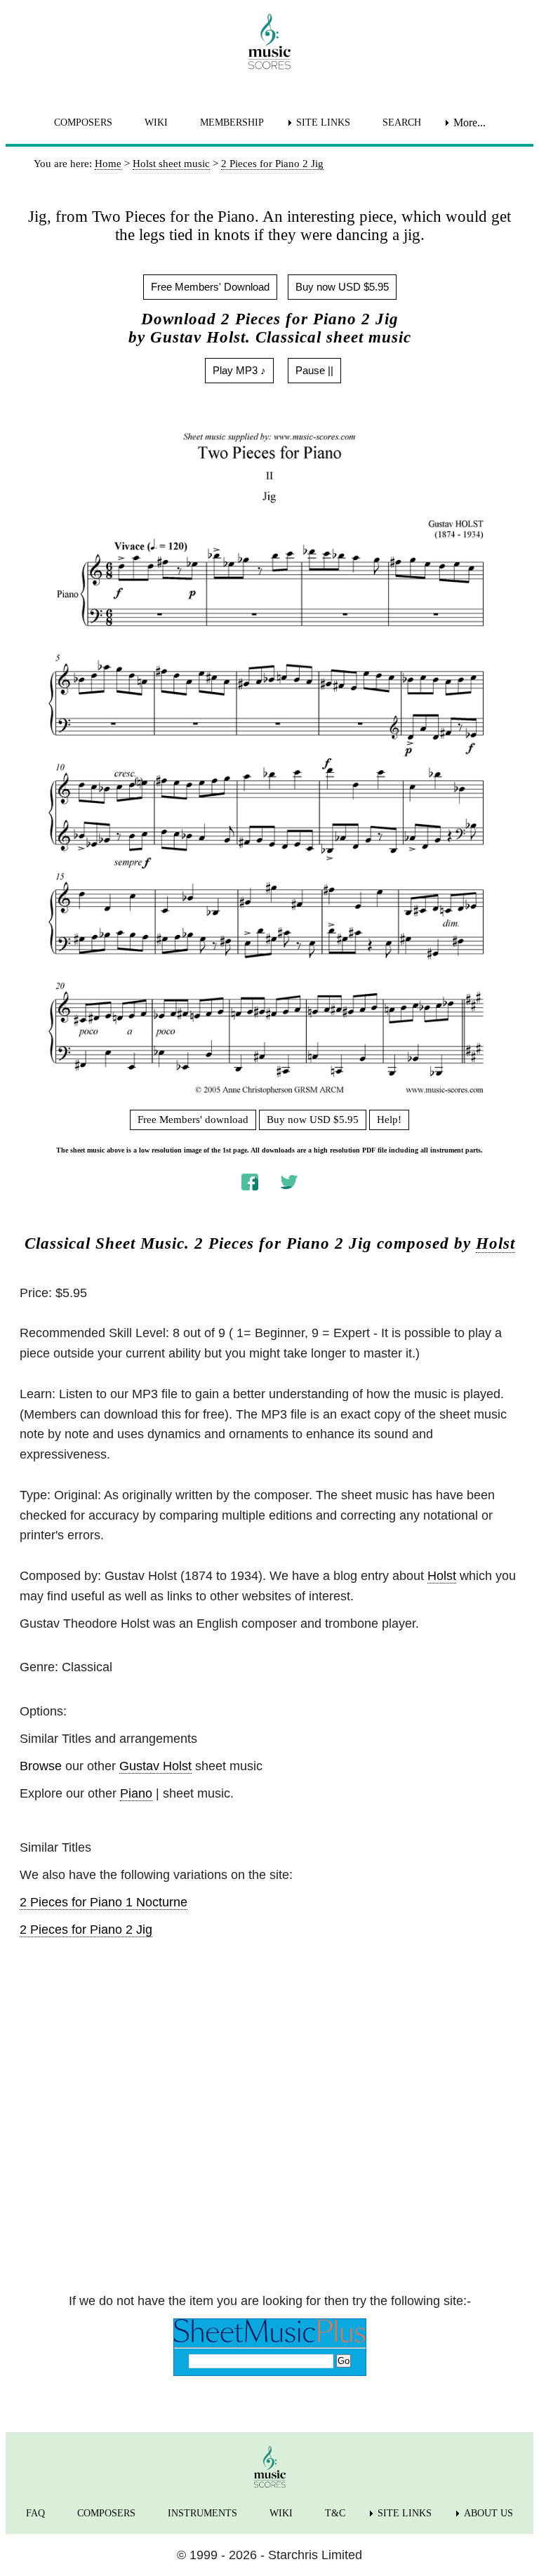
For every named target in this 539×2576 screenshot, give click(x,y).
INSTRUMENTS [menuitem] (202, 2513)
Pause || (314, 370)
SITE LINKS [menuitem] (323, 122)
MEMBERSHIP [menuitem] (232, 122)
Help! (389, 1120)
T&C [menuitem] (335, 2513)
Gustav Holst (155, 1766)
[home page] (269, 41)
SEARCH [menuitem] (402, 122)
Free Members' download (193, 1120)
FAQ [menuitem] (35, 2513)
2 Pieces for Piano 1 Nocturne (104, 1902)
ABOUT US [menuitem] (488, 2513)
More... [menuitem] (470, 122)
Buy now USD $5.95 (342, 287)
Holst (495, 1243)
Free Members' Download (210, 287)
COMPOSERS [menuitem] (83, 122)
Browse (41, 1766)
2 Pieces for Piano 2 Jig (86, 1930)
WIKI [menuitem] (156, 122)
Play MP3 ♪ (239, 370)
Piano (136, 1793)
